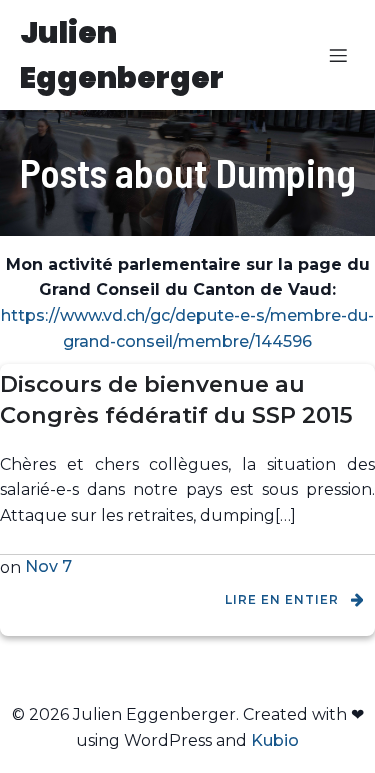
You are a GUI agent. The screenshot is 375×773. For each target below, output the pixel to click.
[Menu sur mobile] (338, 55)
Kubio (275, 740)
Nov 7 (48, 566)
